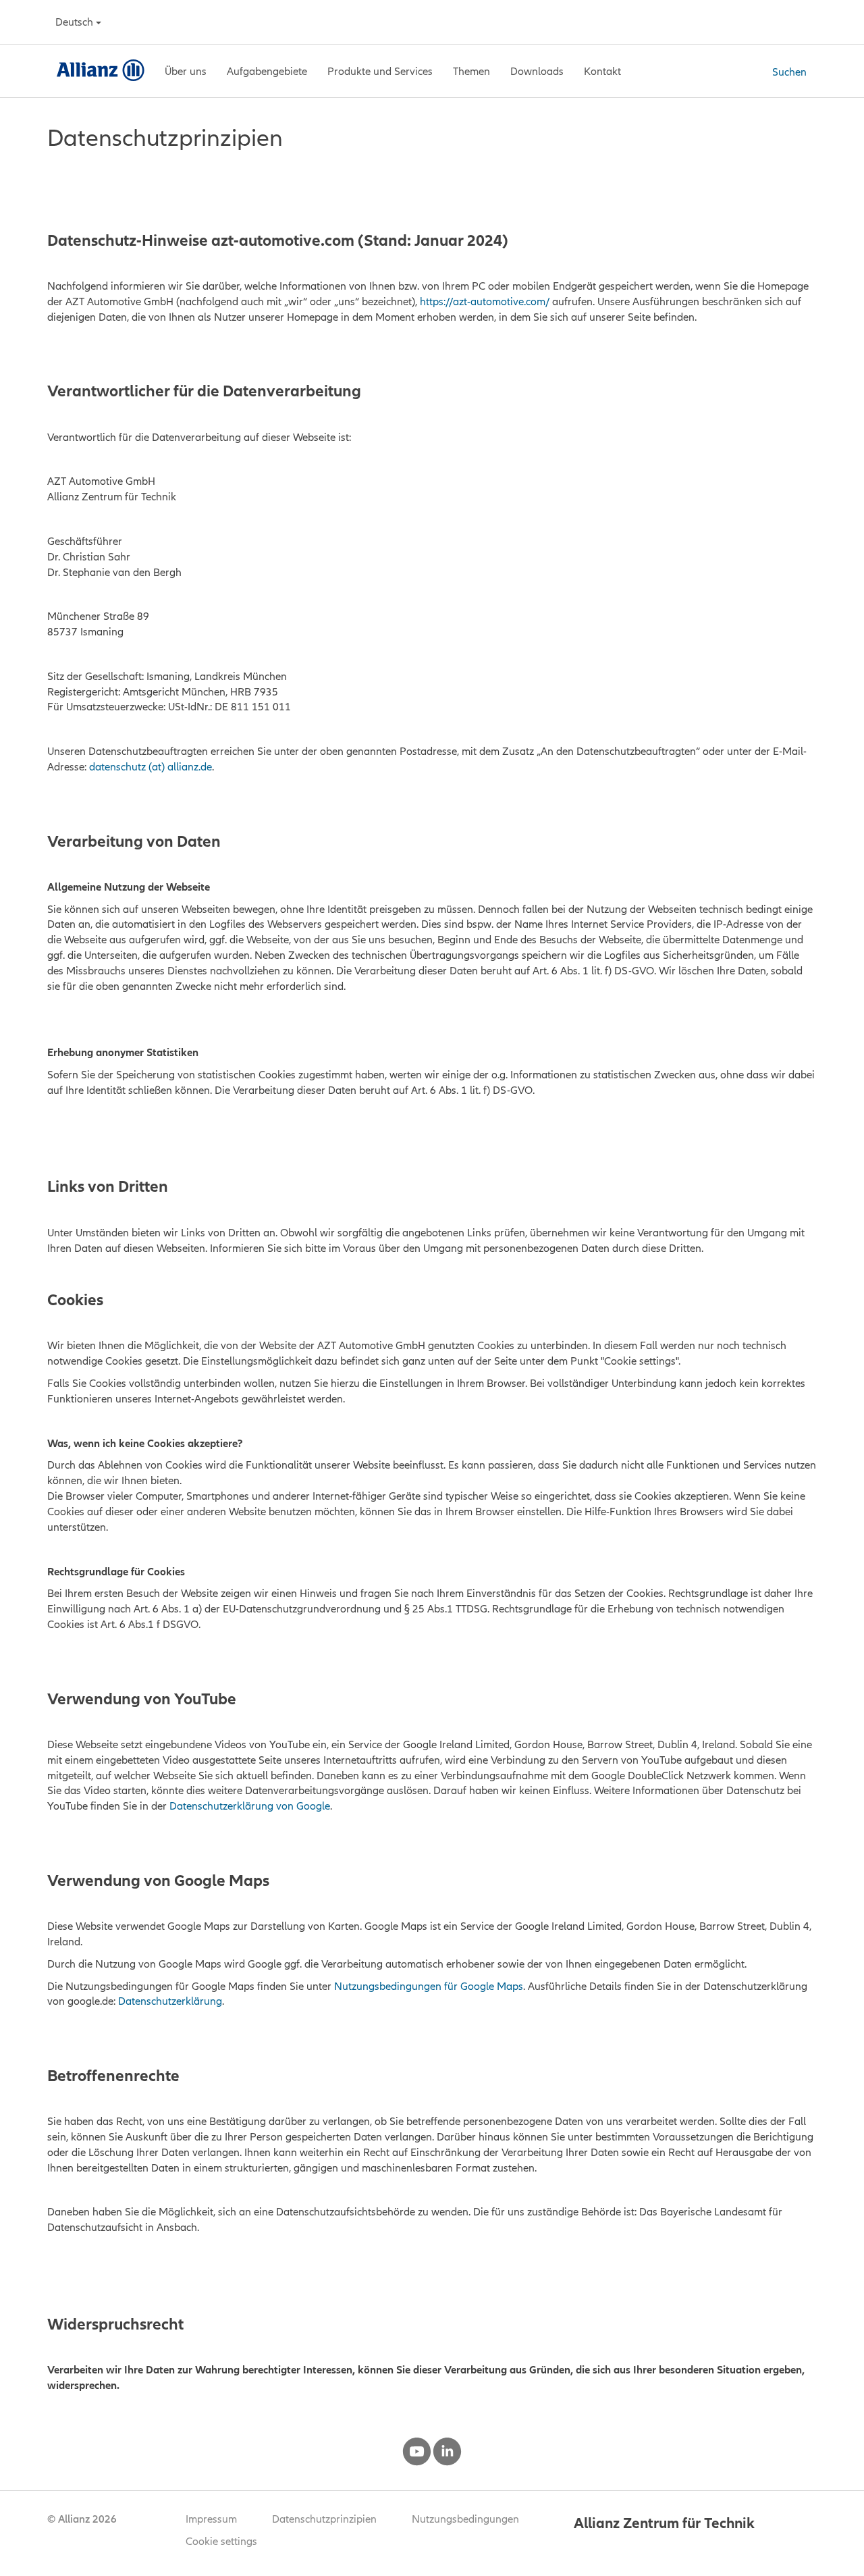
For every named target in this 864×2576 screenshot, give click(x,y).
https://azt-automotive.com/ (485, 301)
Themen (471, 71)
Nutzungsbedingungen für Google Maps (429, 1986)
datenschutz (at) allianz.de (151, 766)
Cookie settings (221, 2541)
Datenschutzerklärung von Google (250, 1806)
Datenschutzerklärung (170, 2001)
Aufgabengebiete (267, 71)
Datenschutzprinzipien (324, 2519)
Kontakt (602, 71)
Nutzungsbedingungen (465, 2519)
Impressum (211, 2519)
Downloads (537, 71)
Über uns (186, 71)
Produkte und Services (380, 71)
